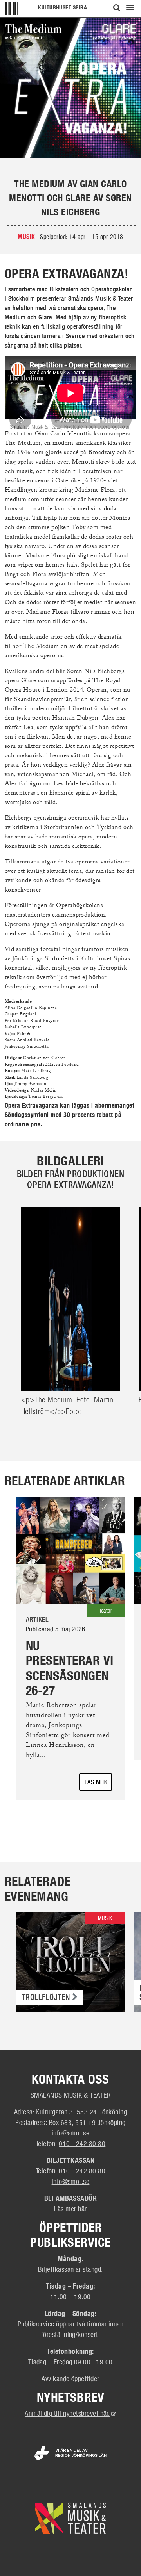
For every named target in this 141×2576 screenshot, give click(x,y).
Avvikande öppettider (70, 2378)
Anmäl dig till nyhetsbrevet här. (70, 2413)
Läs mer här (70, 2209)
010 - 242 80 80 (82, 2143)
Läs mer (96, 1782)
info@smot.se (71, 2133)
